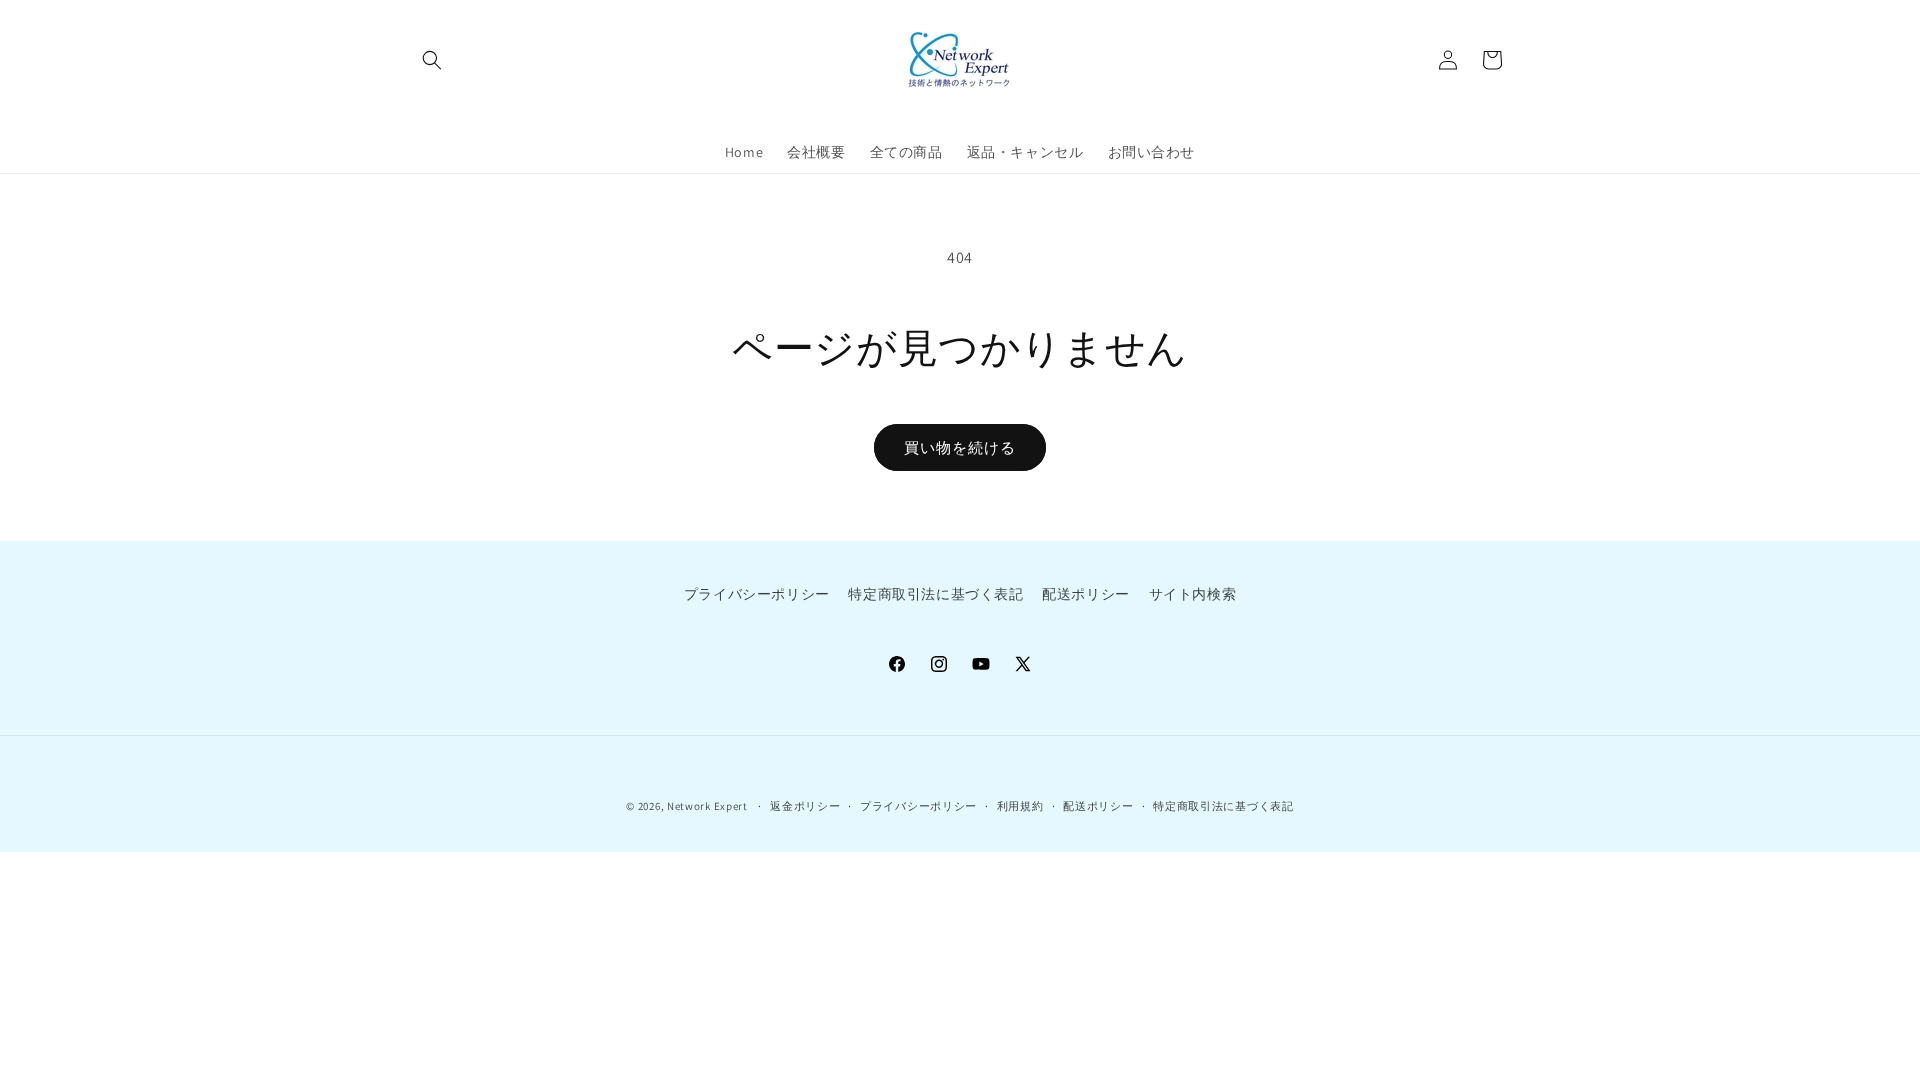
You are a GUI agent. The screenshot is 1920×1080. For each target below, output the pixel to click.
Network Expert (707, 806)
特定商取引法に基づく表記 (935, 594)
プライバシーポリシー (757, 594)
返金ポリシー (805, 806)
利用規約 (1020, 806)
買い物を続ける (960, 447)
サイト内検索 (1193, 594)
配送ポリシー (1086, 594)
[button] (432, 60)
